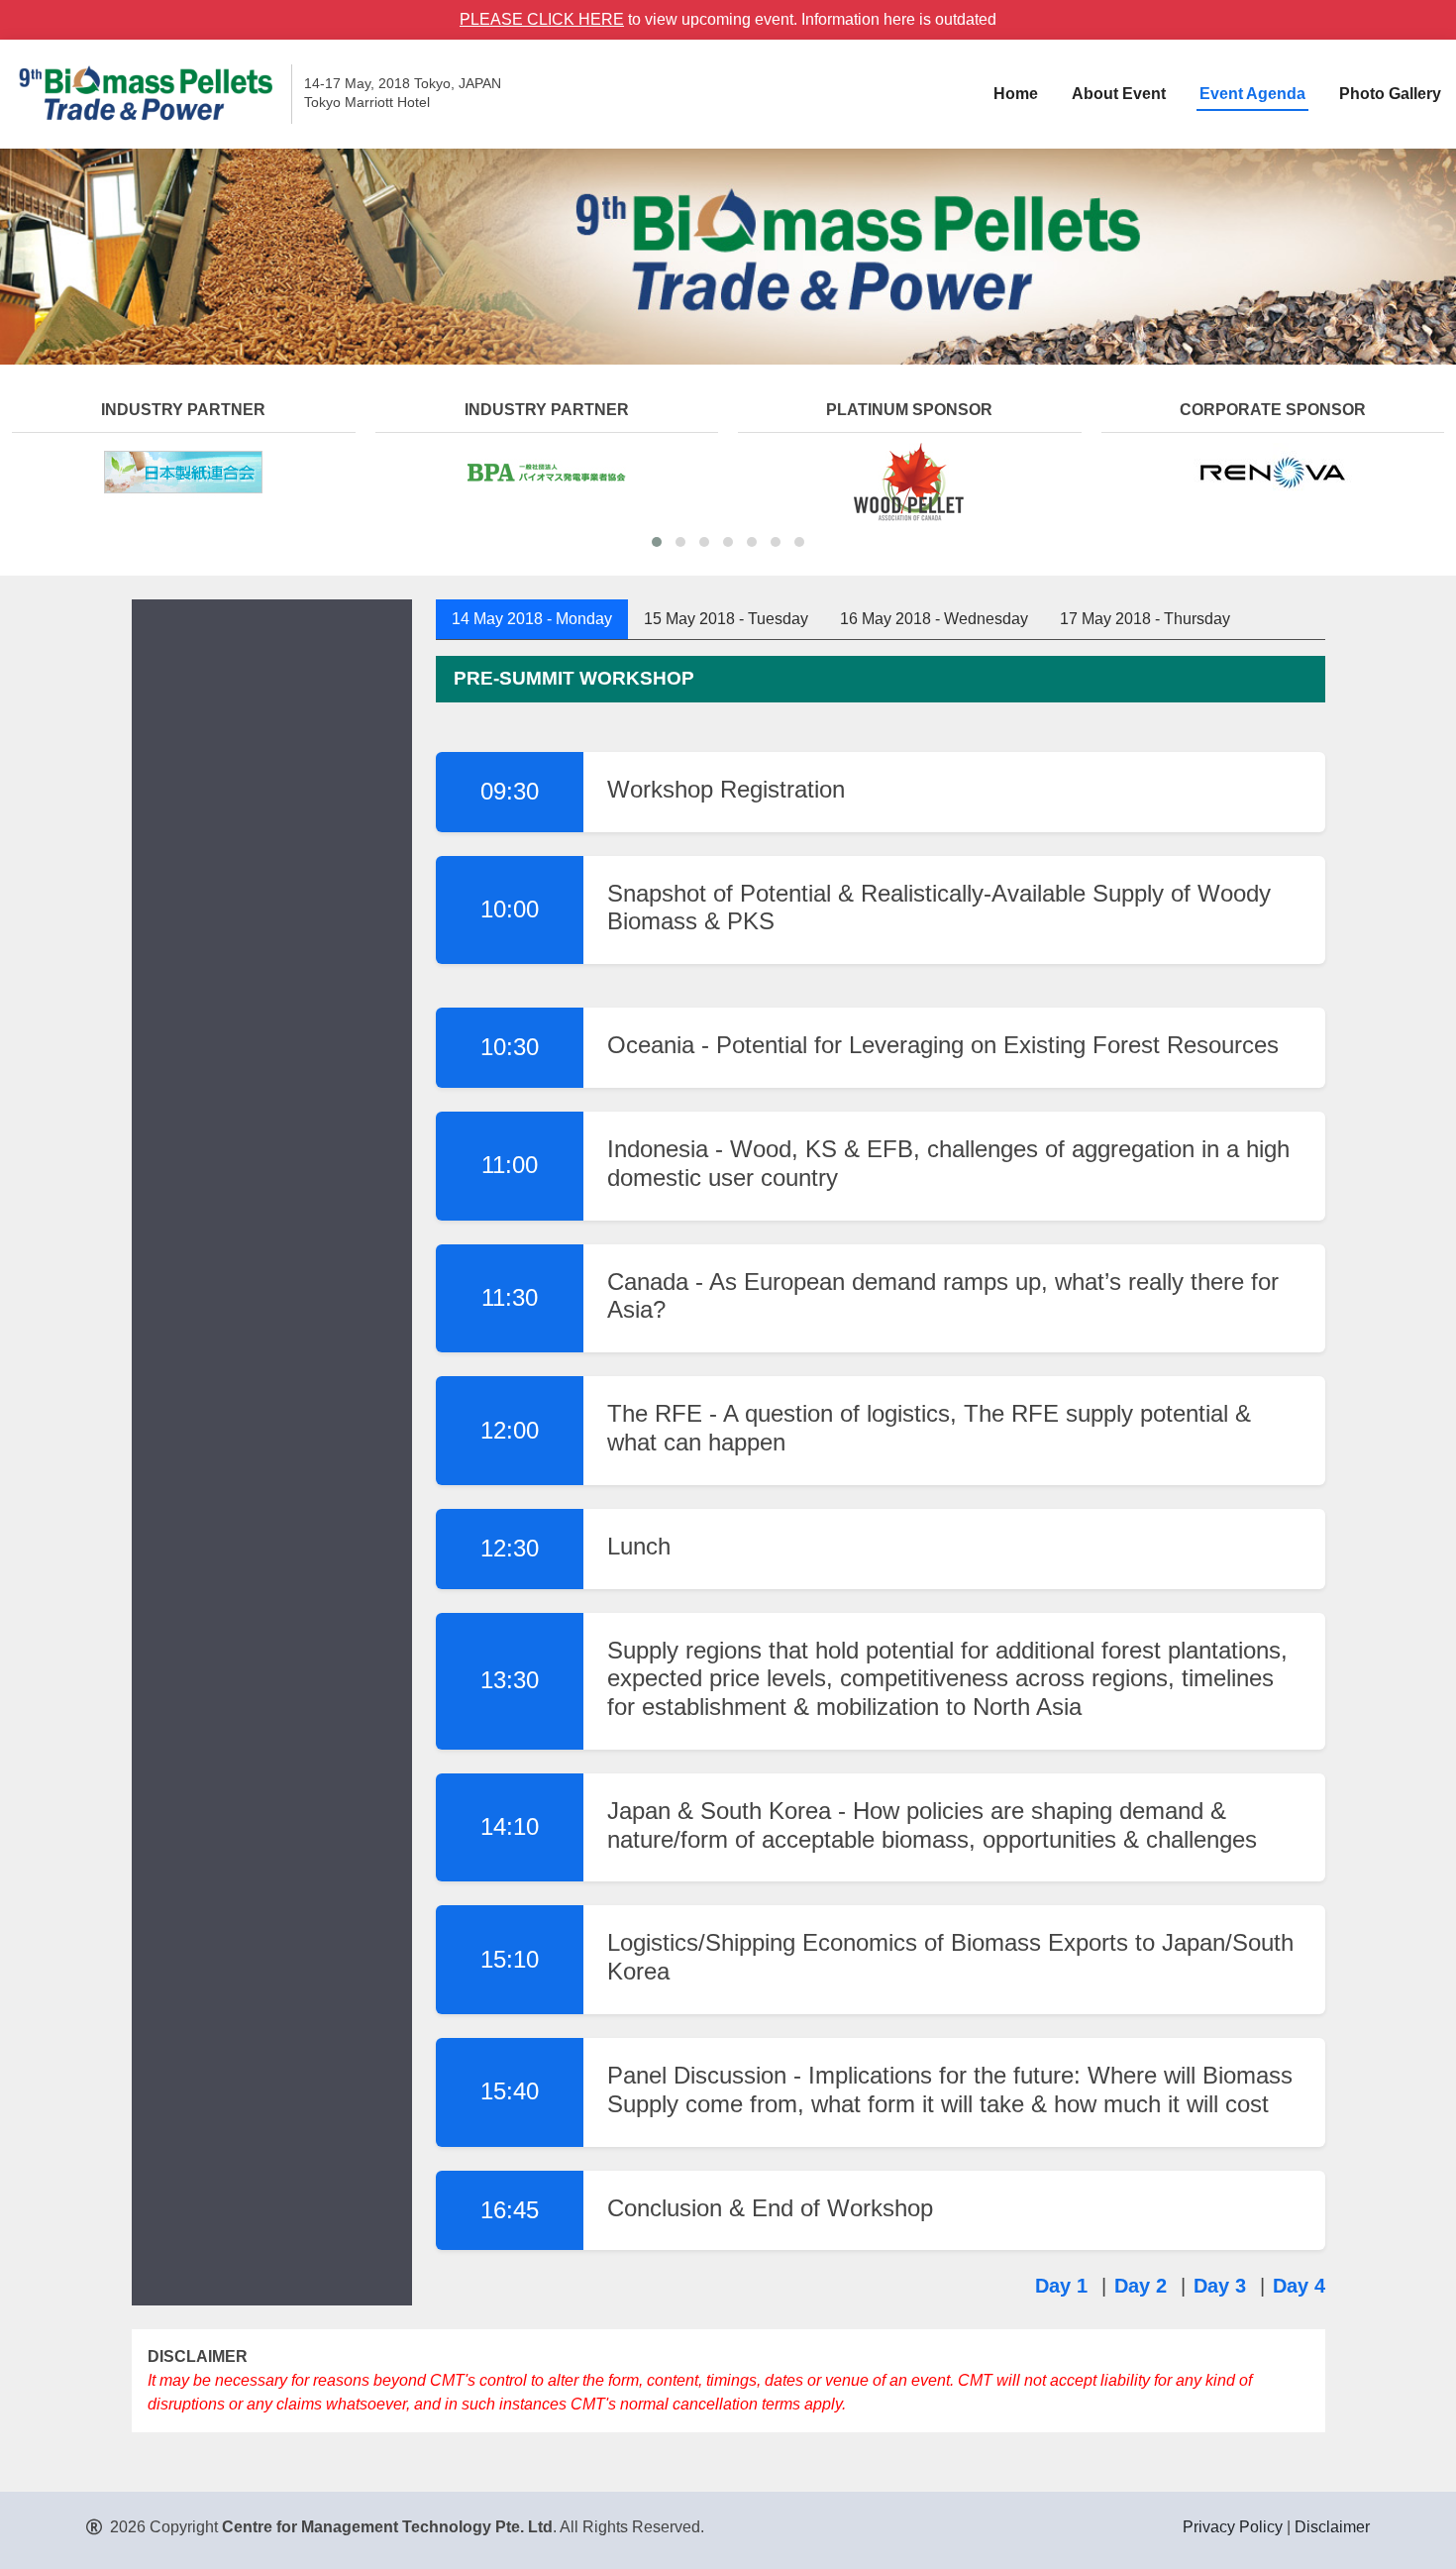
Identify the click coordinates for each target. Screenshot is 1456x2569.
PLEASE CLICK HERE (542, 19)
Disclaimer (1332, 2527)
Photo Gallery (1390, 94)
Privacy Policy (1233, 2527)
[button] (657, 542)
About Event (1119, 94)
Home (1016, 94)
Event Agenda (1252, 94)
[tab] (532, 619)
